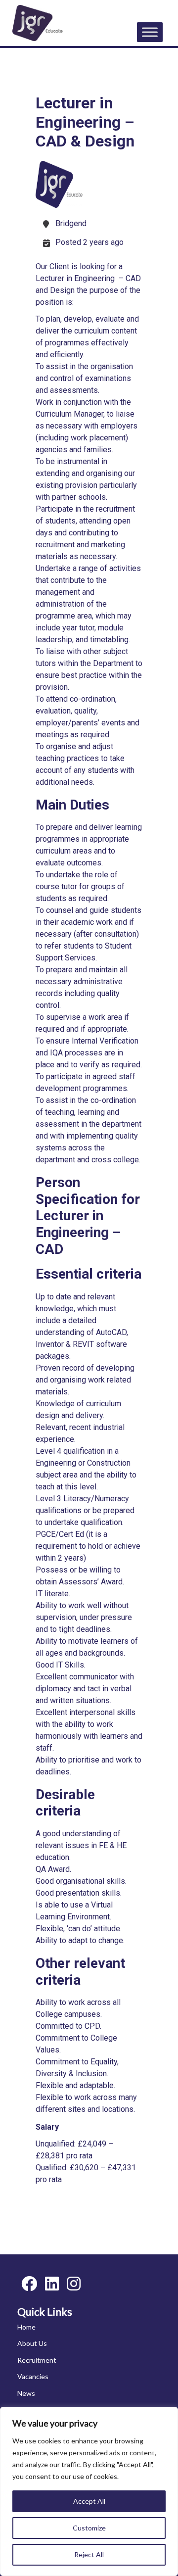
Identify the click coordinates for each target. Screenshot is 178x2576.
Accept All (89, 2501)
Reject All (89, 2554)
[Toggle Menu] (150, 32)
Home (26, 2327)
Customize (89, 2528)
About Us (32, 2343)
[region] (89, 2491)
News (26, 2393)
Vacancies (33, 2376)
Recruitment (37, 2360)
